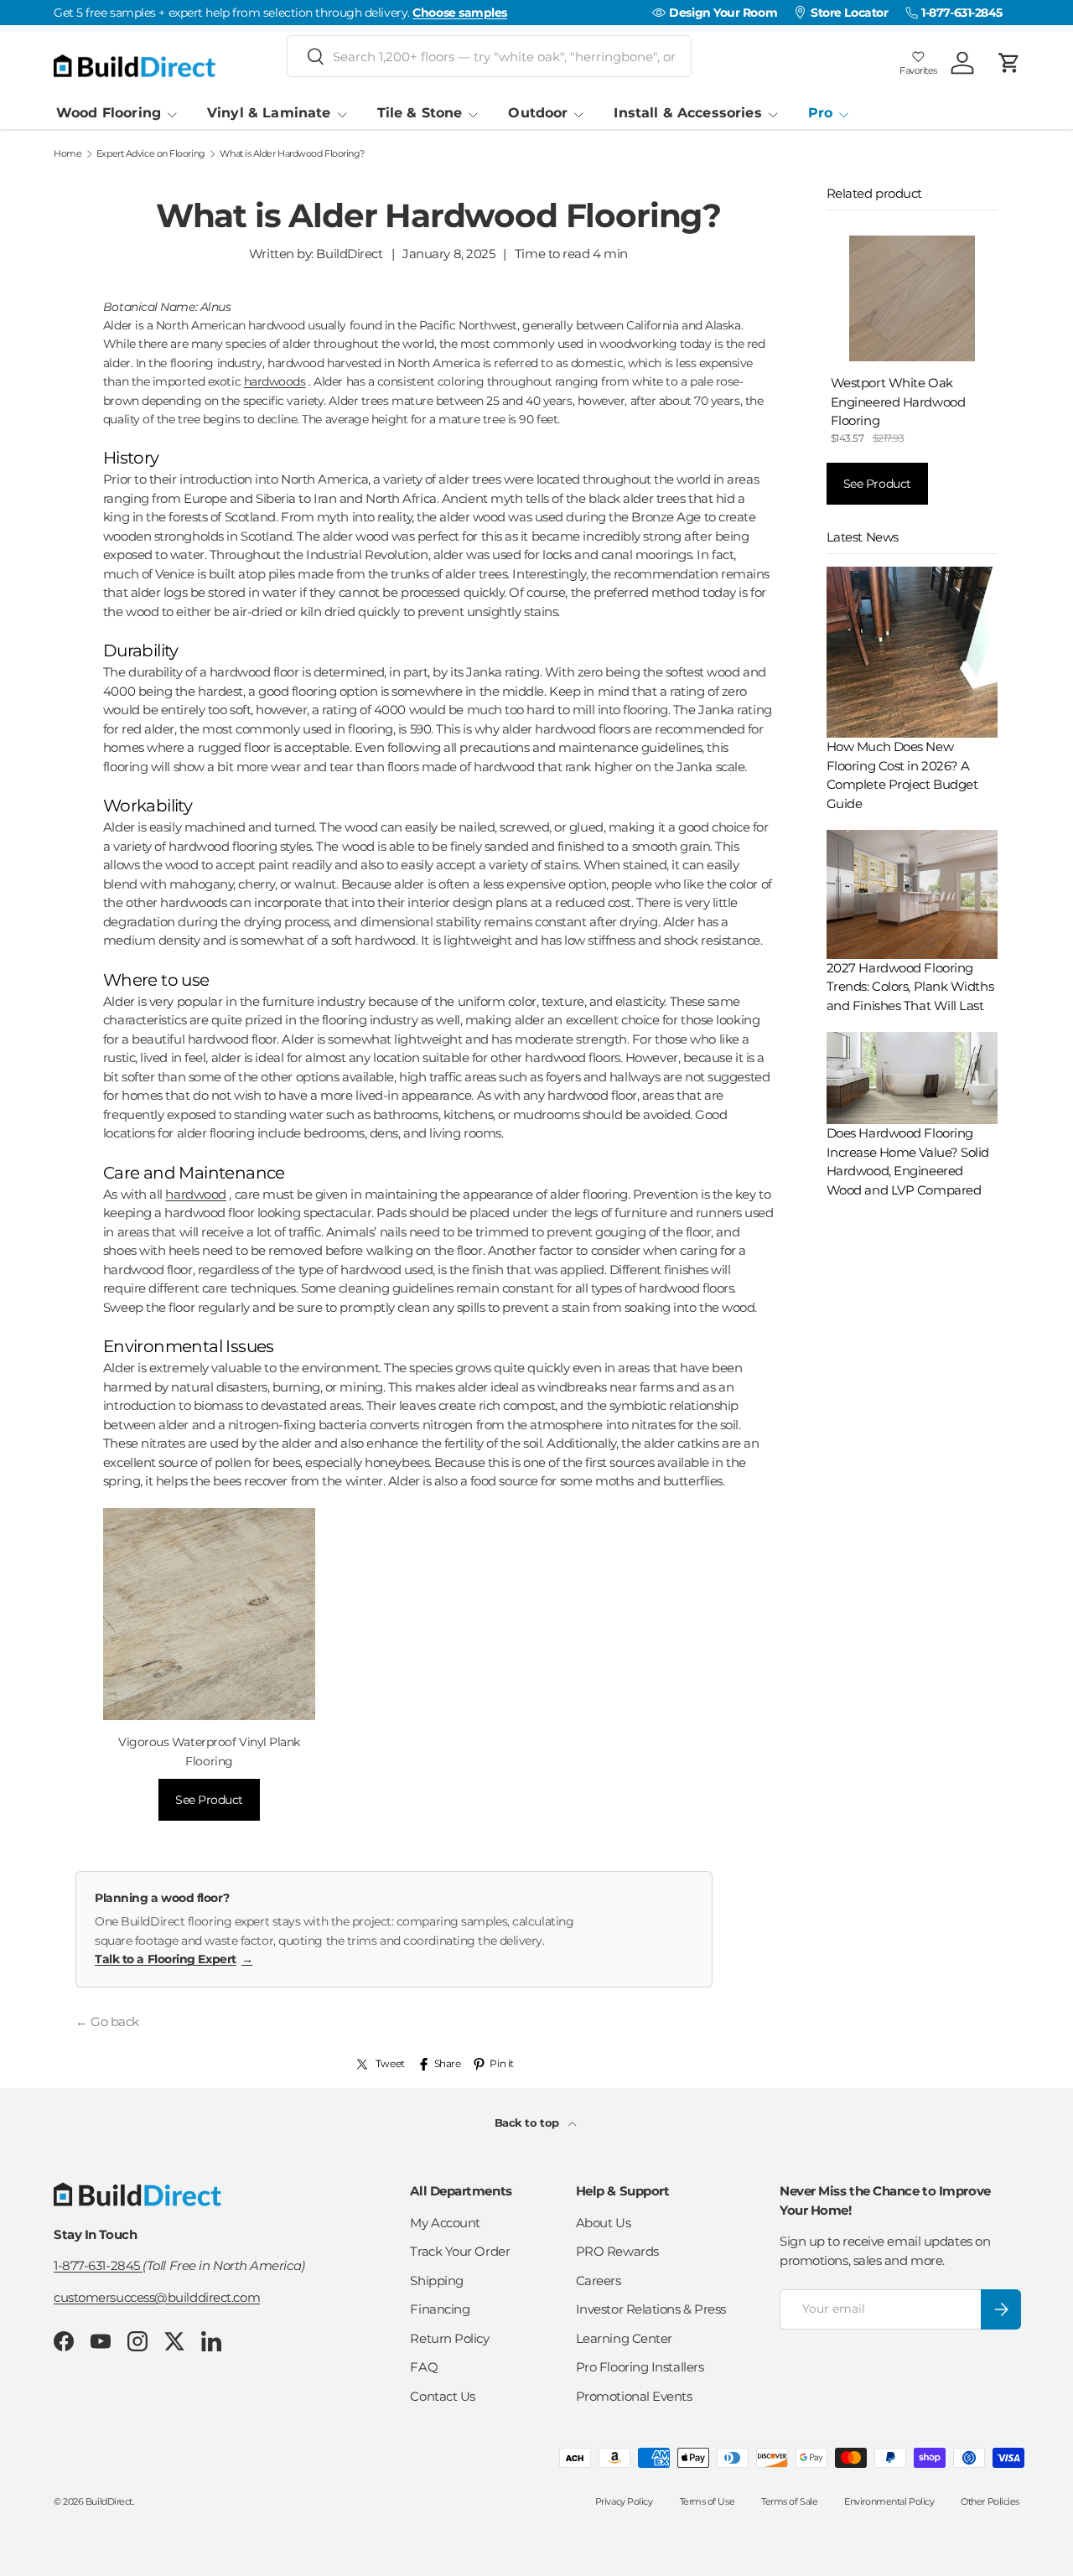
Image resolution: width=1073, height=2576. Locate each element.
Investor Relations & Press (651, 2309)
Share (448, 2063)
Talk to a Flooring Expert (174, 1959)
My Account (445, 2223)
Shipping (436, 2281)
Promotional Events (634, 2396)
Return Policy (449, 2338)
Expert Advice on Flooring (151, 154)
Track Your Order (460, 2251)
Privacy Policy (624, 2501)
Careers (599, 2281)
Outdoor (538, 113)
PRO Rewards (617, 2251)
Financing (440, 2309)
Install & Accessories (687, 113)
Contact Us (443, 2396)
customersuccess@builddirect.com (157, 2297)
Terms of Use (708, 2501)
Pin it (501, 2063)
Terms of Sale (789, 2501)
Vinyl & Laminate (269, 113)
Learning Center (624, 2338)
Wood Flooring (109, 113)
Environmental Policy (889, 2501)
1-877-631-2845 (98, 2265)
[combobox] (489, 56)
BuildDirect (109, 2501)
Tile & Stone (420, 113)
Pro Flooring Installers (640, 2367)
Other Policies (990, 2501)
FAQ (424, 2367)
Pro (820, 113)
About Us (603, 2223)
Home (67, 154)
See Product (209, 1800)
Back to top (529, 2122)
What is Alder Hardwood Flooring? (292, 154)
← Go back (107, 2021)
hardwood (195, 1194)
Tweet (390, 2063)
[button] (1009, 63)
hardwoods (275, 381)
